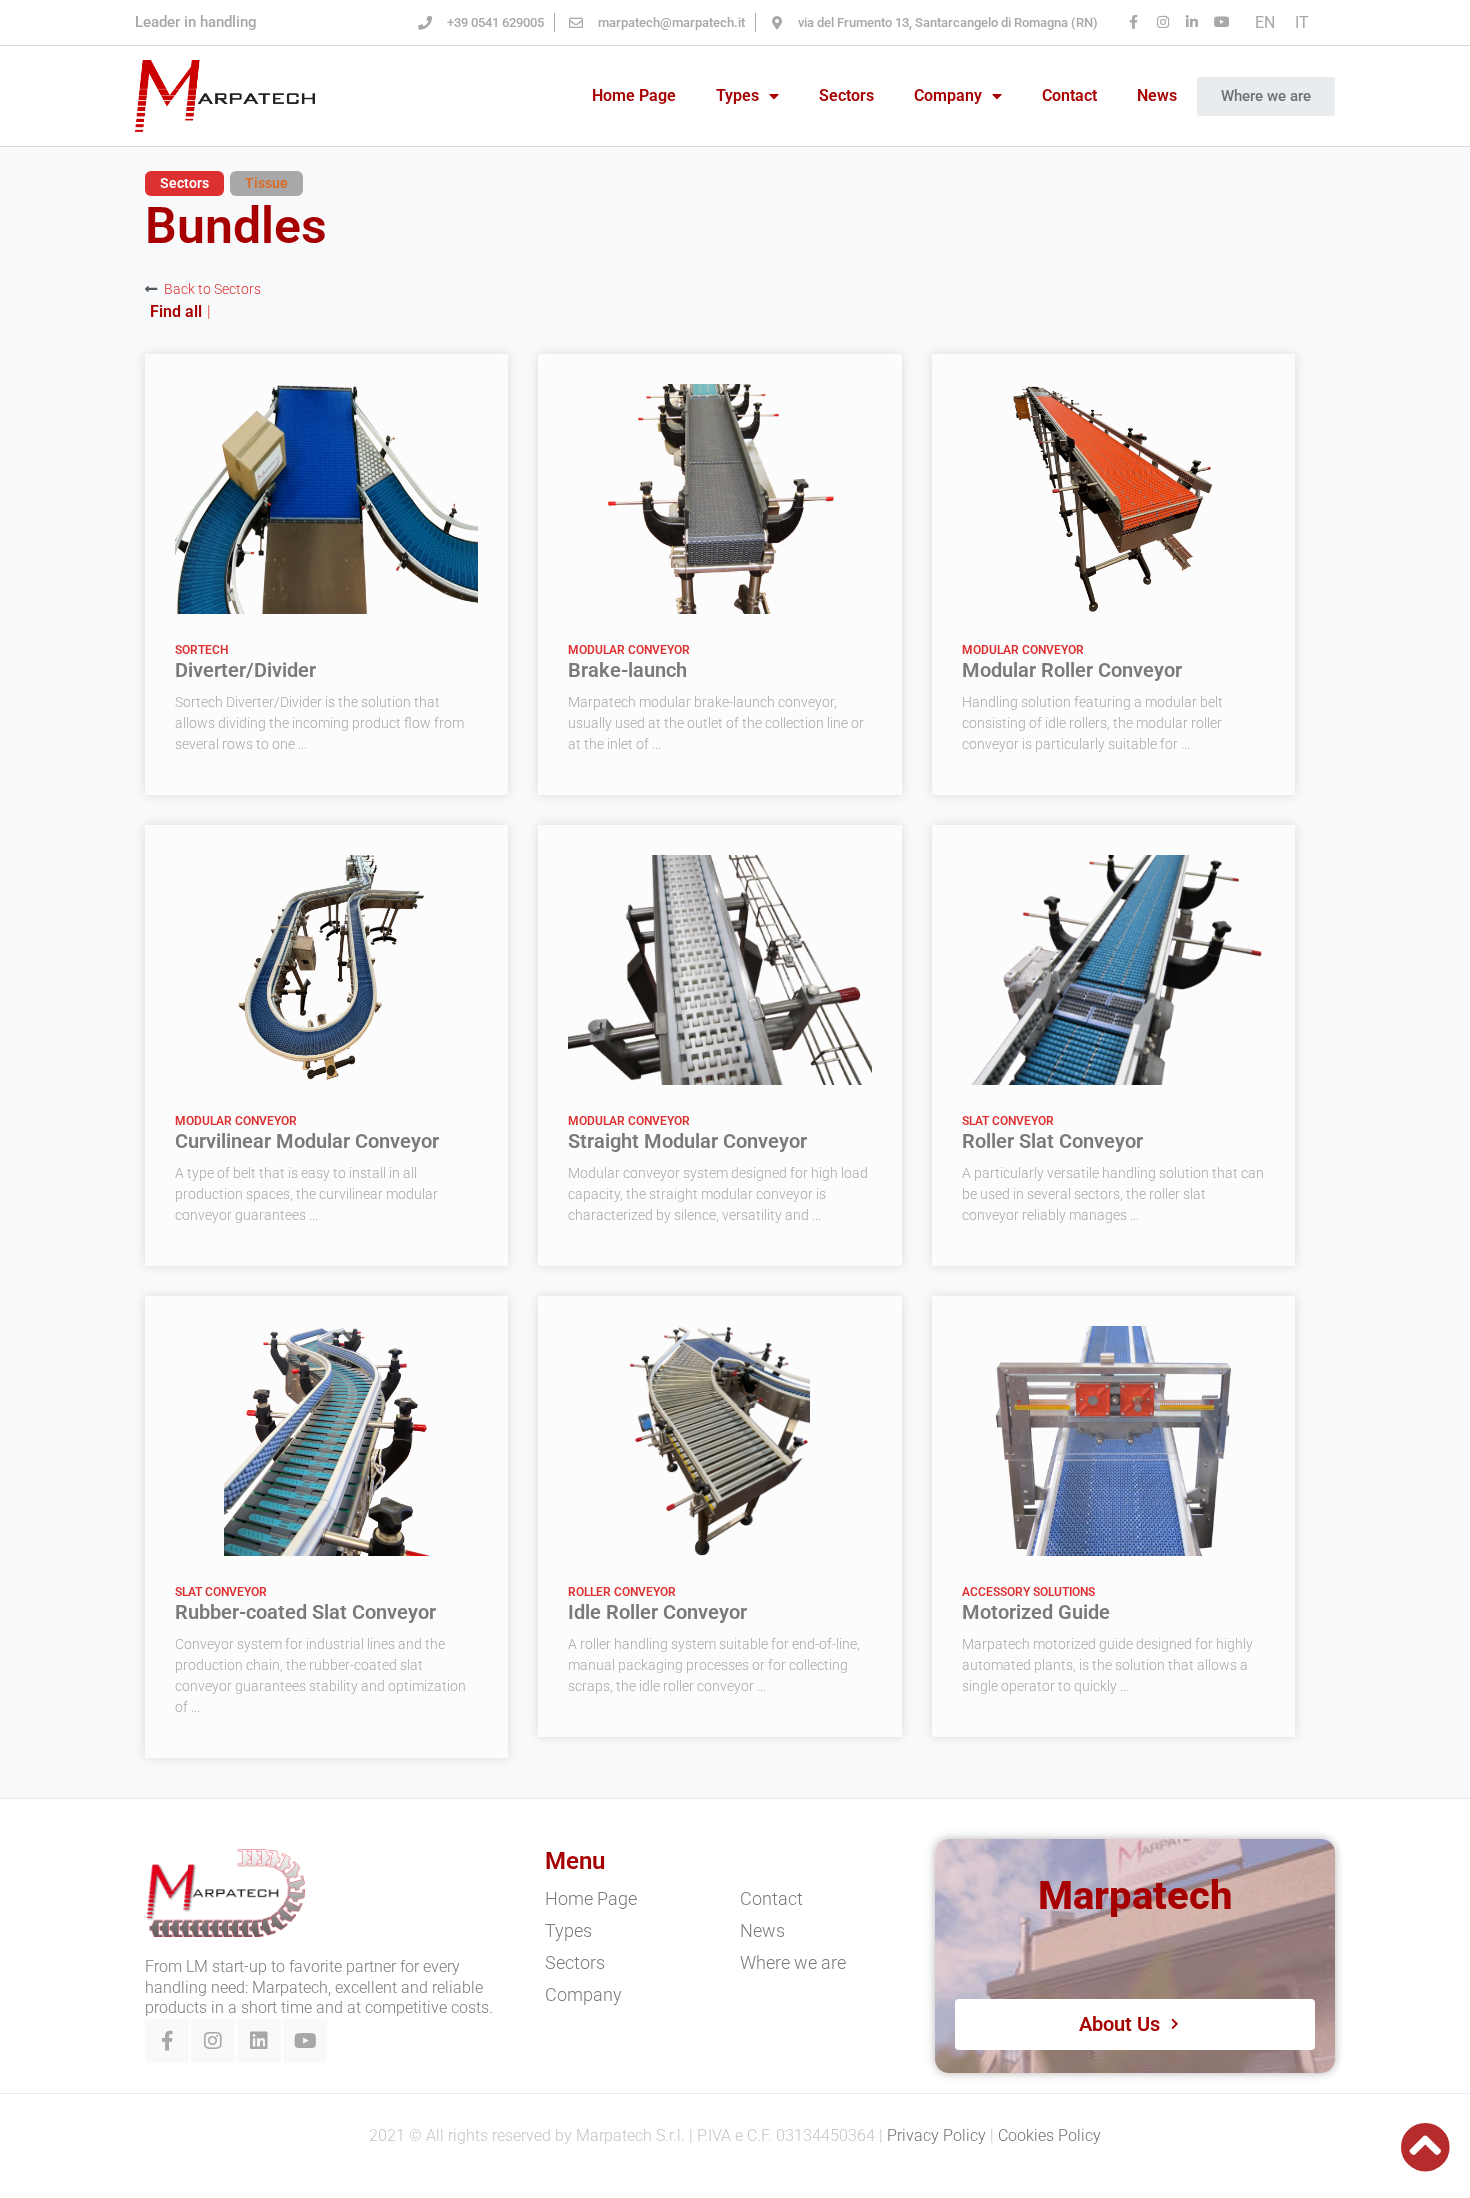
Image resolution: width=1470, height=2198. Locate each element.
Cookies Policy (1049, 2135)
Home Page (634, 95)
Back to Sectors (212, 289)
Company (948, 95)
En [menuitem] (1265, 21)
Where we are (793, 1962)
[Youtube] (305, 2041)
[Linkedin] (259, 2041)
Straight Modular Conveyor (687, 1141)
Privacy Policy (936, 2135)
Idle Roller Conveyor (657, 1612)
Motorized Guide (1036, 1612)
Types (737, 95)
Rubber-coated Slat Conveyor (305, 1612)
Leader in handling (196, 22)
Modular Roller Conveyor (1072, 670)
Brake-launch (627, 670)
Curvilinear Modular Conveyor (307, 1141)
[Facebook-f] (167, 2041)
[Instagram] (213, 2041)
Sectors (846, 95)
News (1157, 95)
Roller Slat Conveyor (1052, 1141)
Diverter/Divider (245, 670)
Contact (1069, 95)
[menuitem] (1265, 23)
